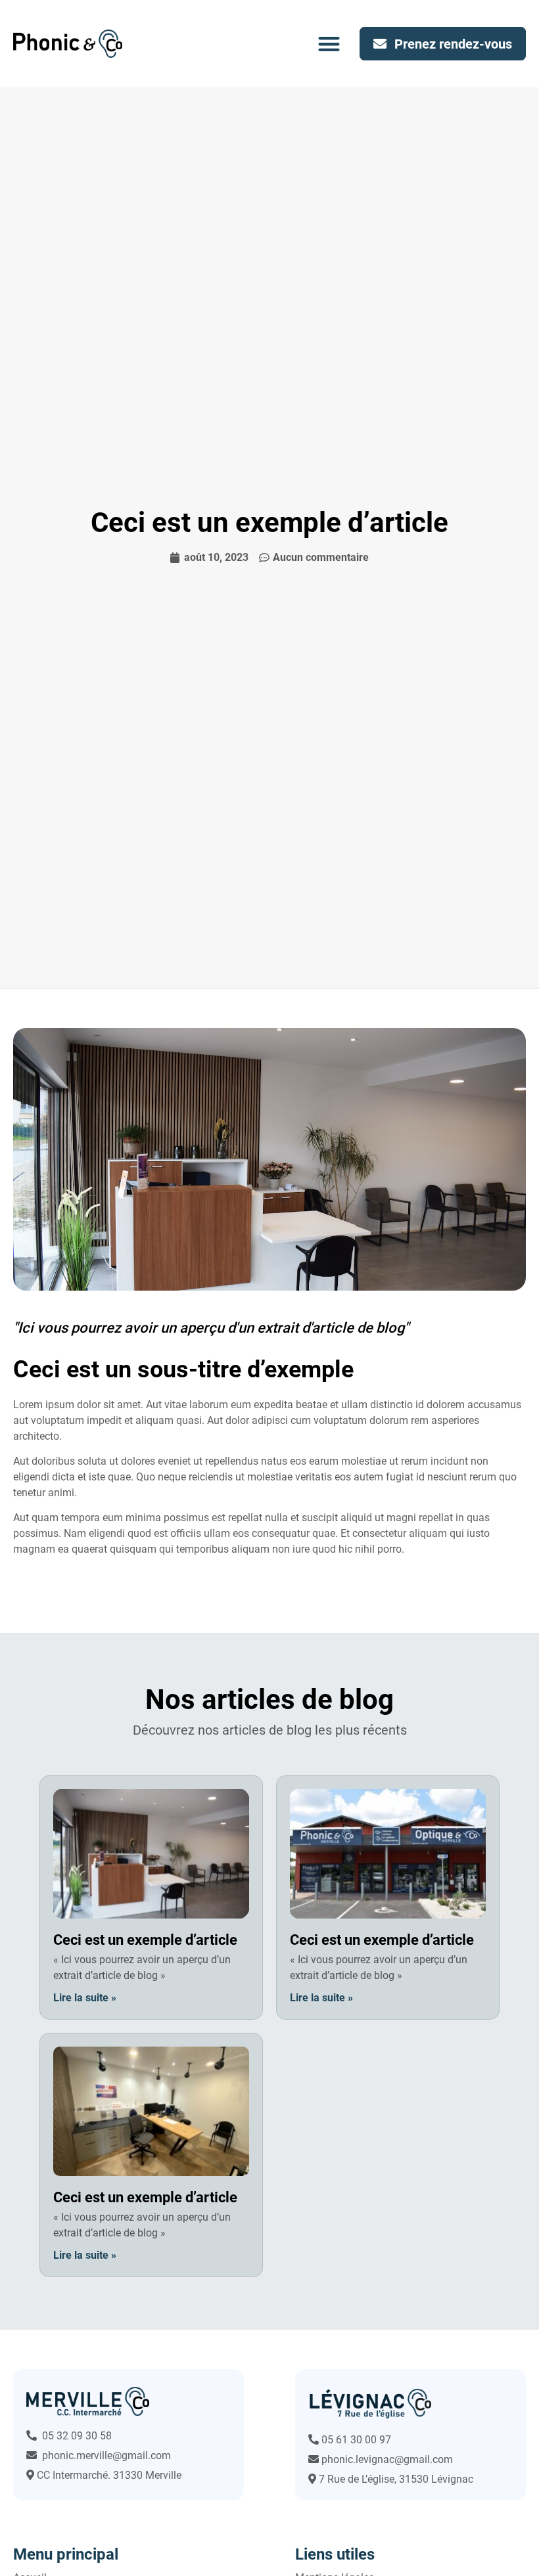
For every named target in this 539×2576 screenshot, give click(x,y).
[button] (330, 44)
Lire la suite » (85, 1998)
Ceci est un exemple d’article (145, 1940)
